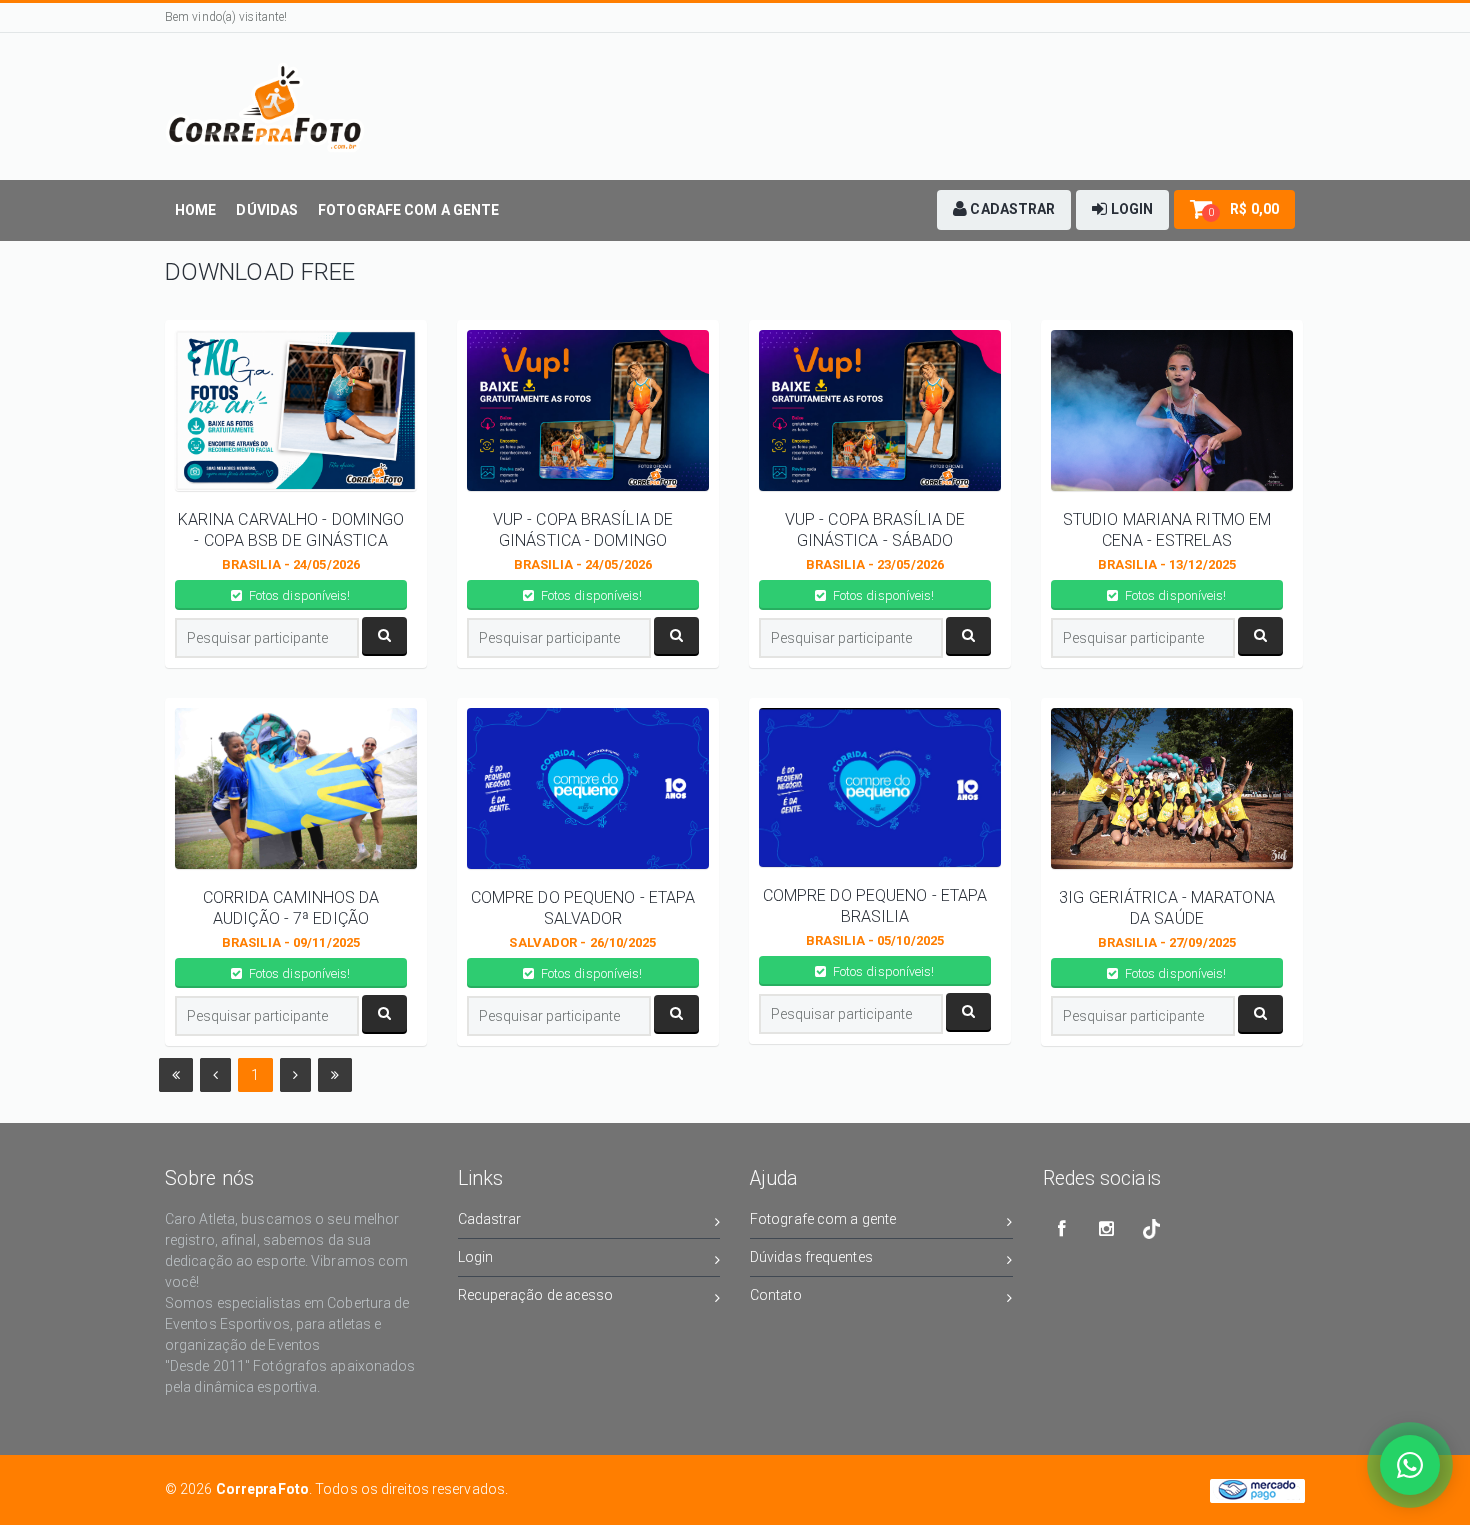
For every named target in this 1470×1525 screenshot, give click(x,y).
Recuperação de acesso (536, 1295)
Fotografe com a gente (823, 1219)
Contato (776, 1295)
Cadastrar (490, 1219)
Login (476, 1257)
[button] (1004, 210)
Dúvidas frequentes (811, 1257)
